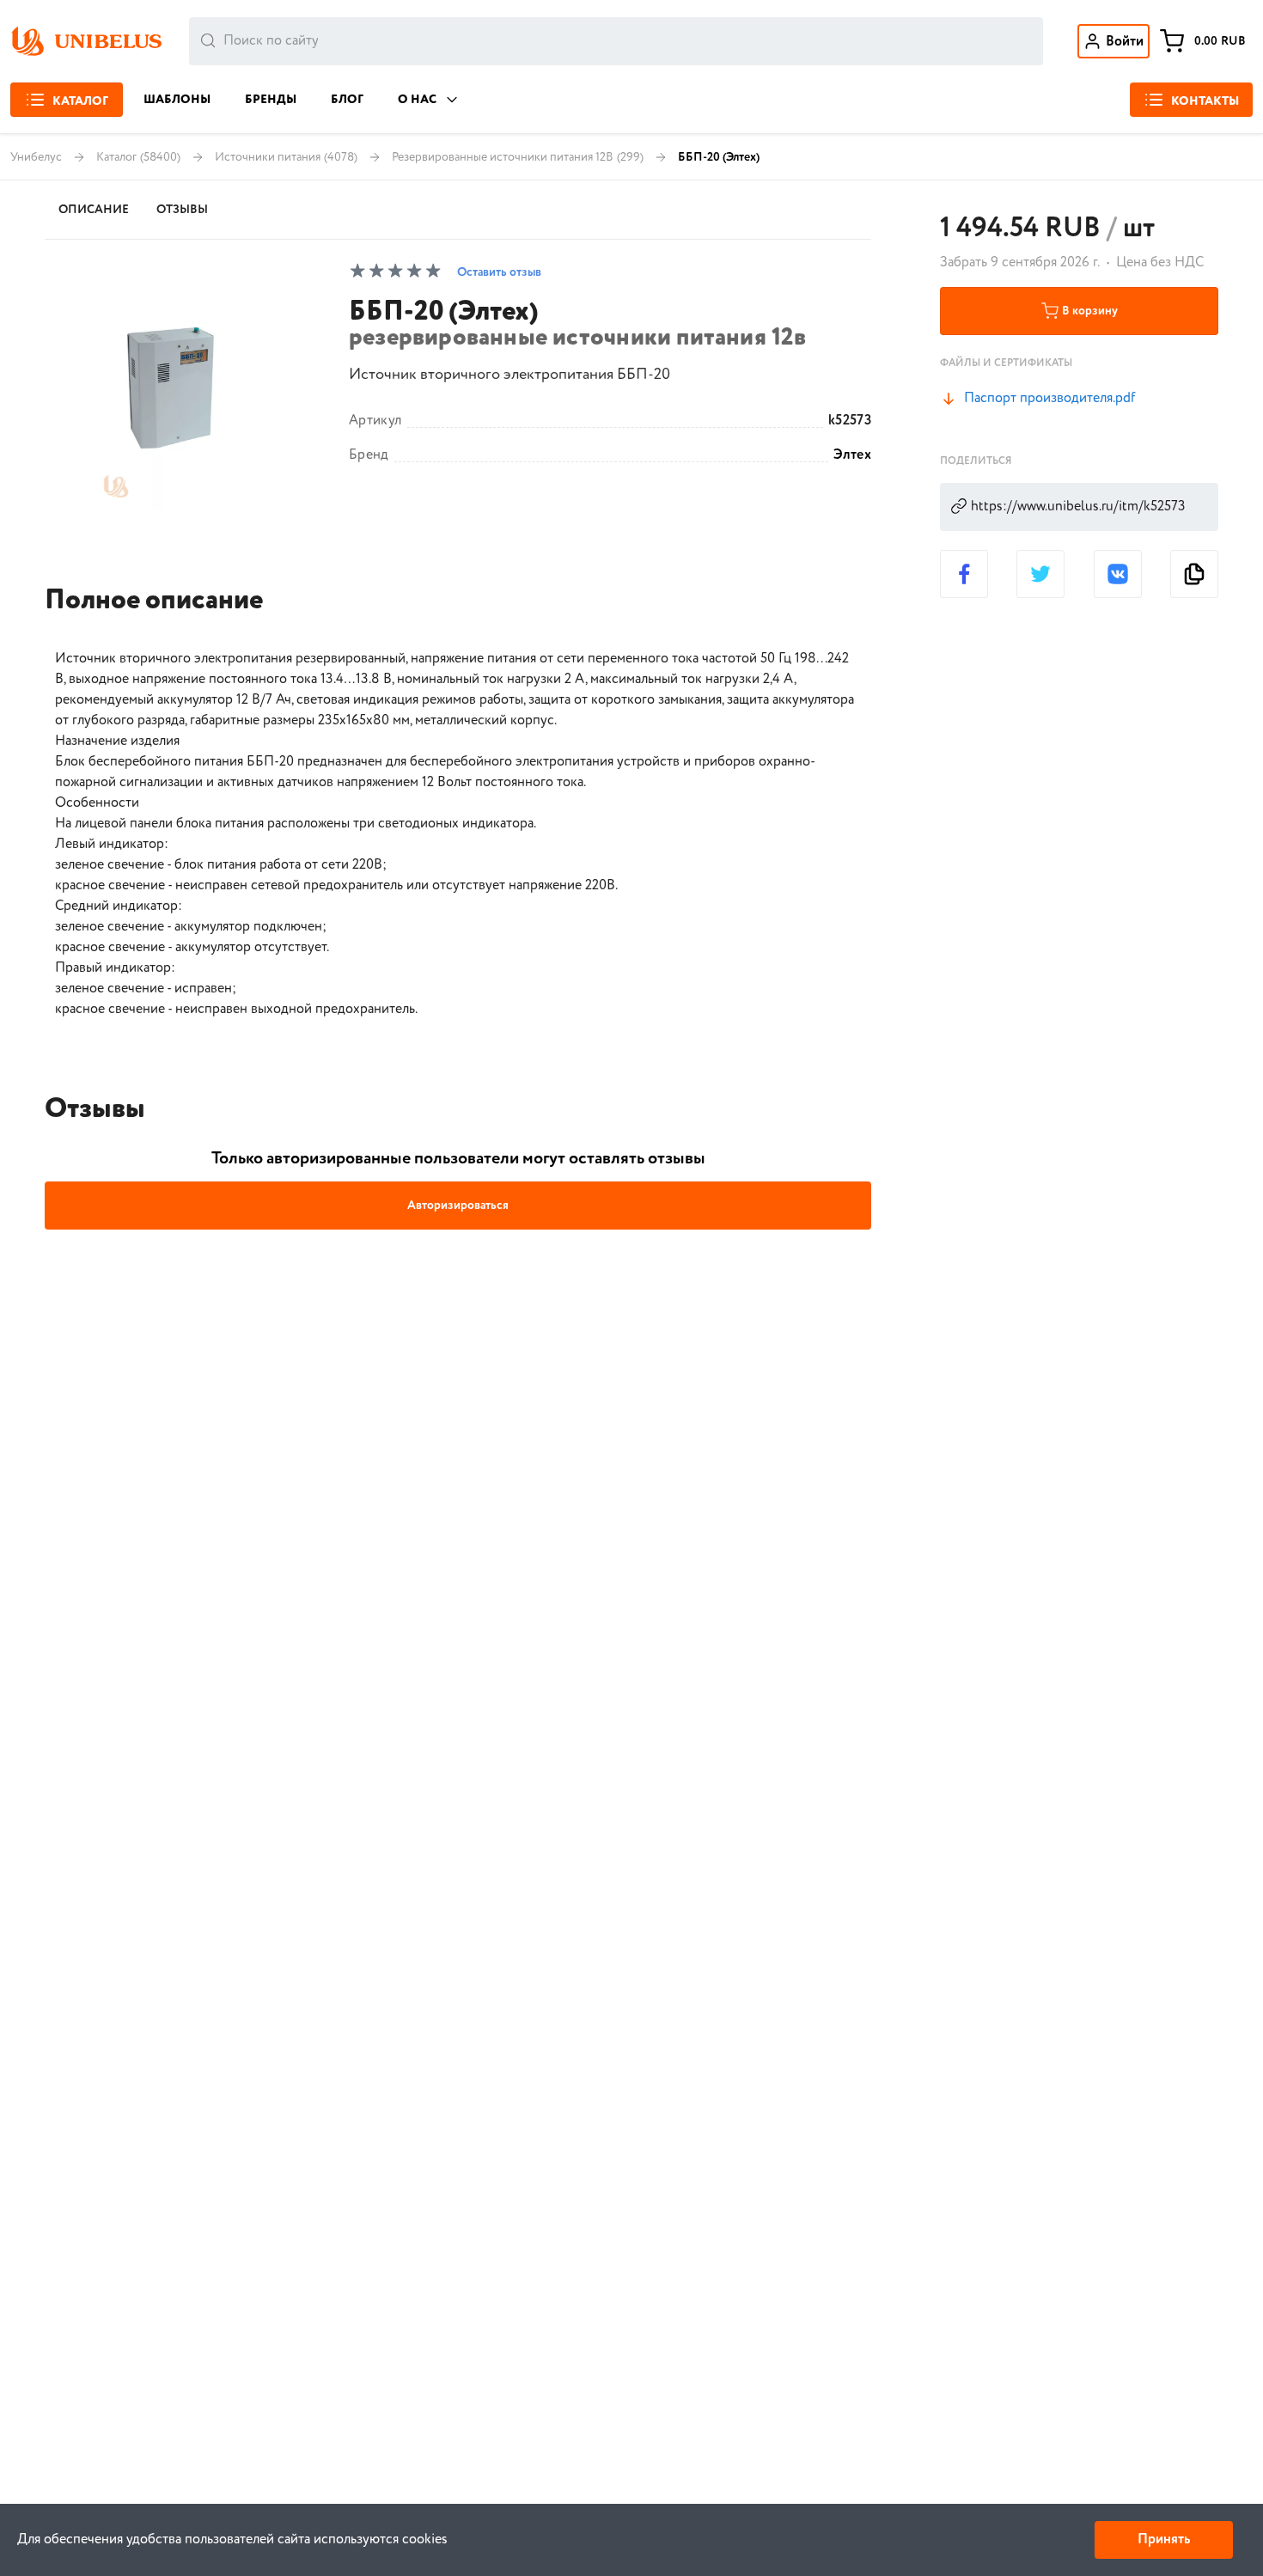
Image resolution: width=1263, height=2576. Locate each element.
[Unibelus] (86, 41)
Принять (1164, 2539)
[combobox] (616, 41)
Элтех (852, 455)
